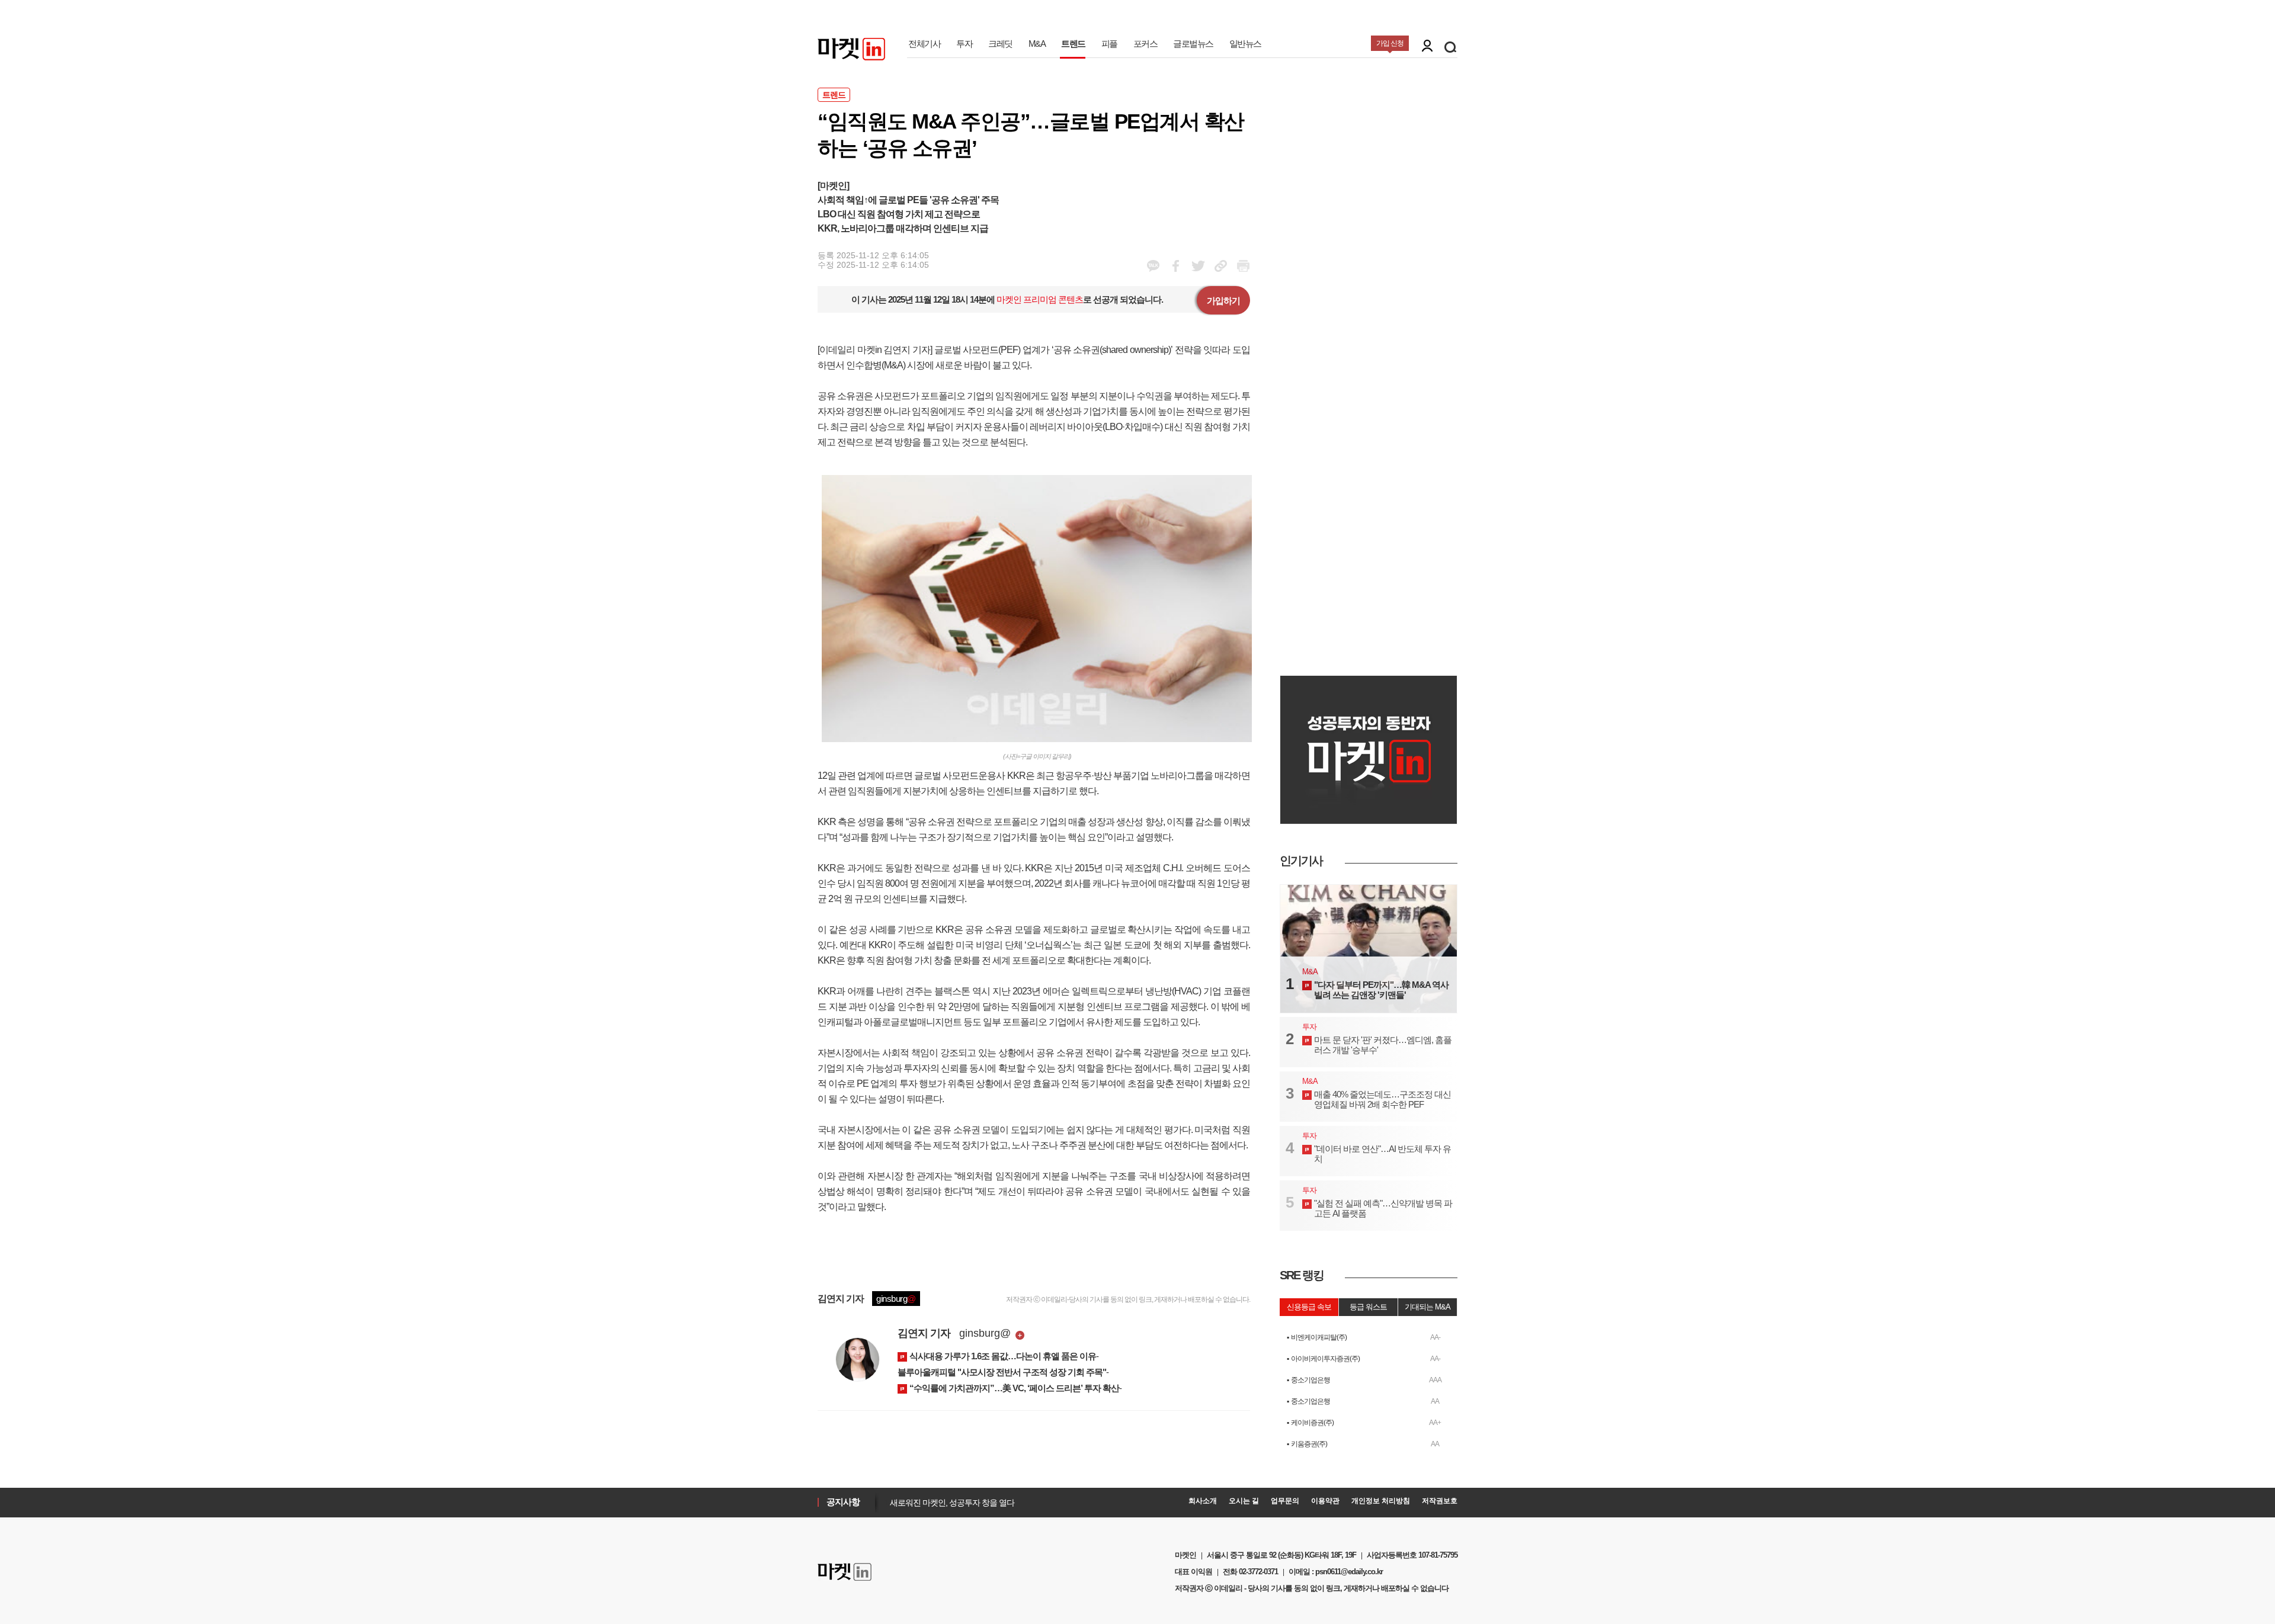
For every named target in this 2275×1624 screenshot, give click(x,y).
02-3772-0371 (1258, 1572)
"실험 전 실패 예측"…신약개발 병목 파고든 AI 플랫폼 (1383, 1208)
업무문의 (1285, 1501)
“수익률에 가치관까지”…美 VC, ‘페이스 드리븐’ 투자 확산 (1014, 1388)
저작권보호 (1440, 1501)
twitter (1198, 266)
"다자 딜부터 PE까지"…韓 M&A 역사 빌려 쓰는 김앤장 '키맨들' (1381, 990)
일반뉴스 (1245, 44)
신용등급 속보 (1309, 1307)
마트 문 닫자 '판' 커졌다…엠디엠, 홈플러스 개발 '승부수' (1383, 1045)
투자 (964, 44)
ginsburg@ (985, 1333)
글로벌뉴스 (1193, 44)
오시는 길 (1244, 1501)
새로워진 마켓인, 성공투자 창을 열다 (949, 1501)
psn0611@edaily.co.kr (1349, 1572)
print (1243, 266)
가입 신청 (1390, 43)
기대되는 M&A (1428, 1307)
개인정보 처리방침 (1381, 1501)
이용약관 (1325, 1501)
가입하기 (1223, 301)
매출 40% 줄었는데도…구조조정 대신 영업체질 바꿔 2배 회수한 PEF (1382, 1099)
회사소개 (1203, 1501)
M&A (1037, 44)
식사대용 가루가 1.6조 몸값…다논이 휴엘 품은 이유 (1003, 1356)
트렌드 (1073, 44)
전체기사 (924, 44)
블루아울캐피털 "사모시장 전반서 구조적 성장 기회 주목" (1002, 1372)
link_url (1221, 266)
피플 (1109, 44)
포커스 (1145, 44)
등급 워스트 (1368, 1307)
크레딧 (1000, 44)
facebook (1153, 266)
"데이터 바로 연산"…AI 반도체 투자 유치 (1382, 1154)
